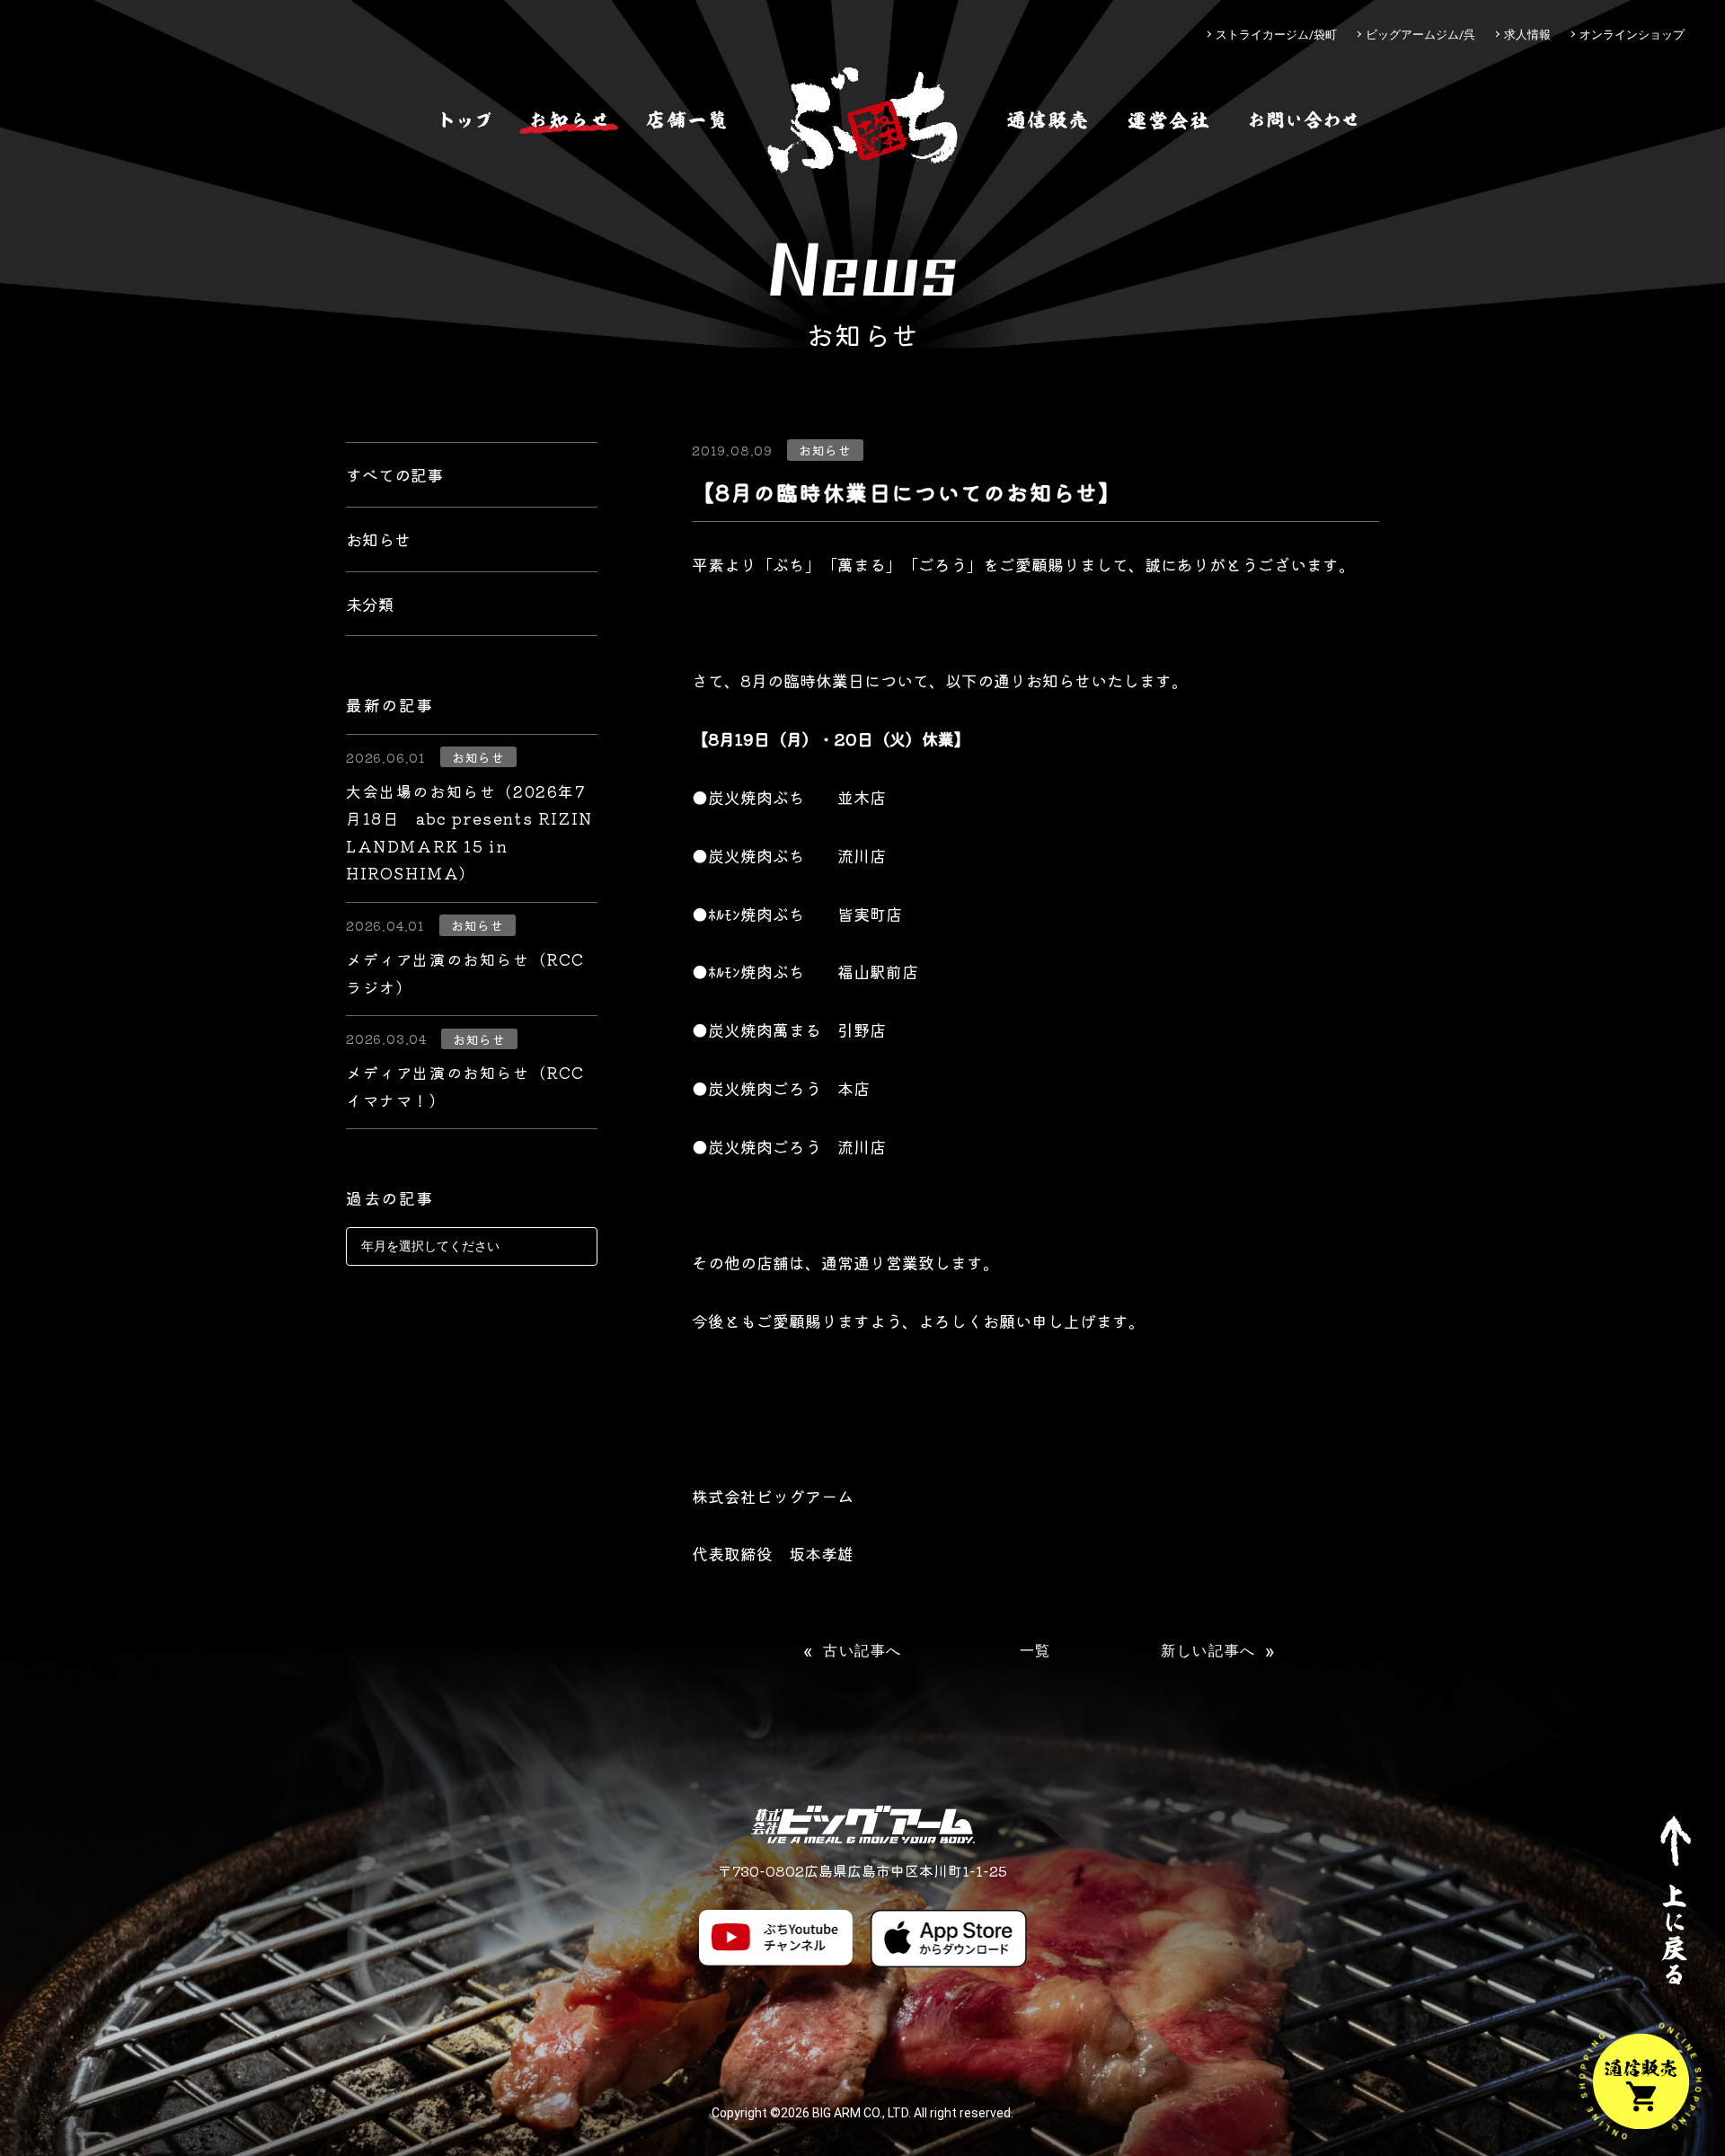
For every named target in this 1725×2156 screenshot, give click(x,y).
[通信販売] (1048, 120)
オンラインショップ (1632, 35)
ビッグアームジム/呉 (1420, 35)
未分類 (370, 604)
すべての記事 (394, 474)
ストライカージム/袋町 (1276, 35)
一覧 (1035, 1651)
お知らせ (378, 539)
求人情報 (1527, 35)
